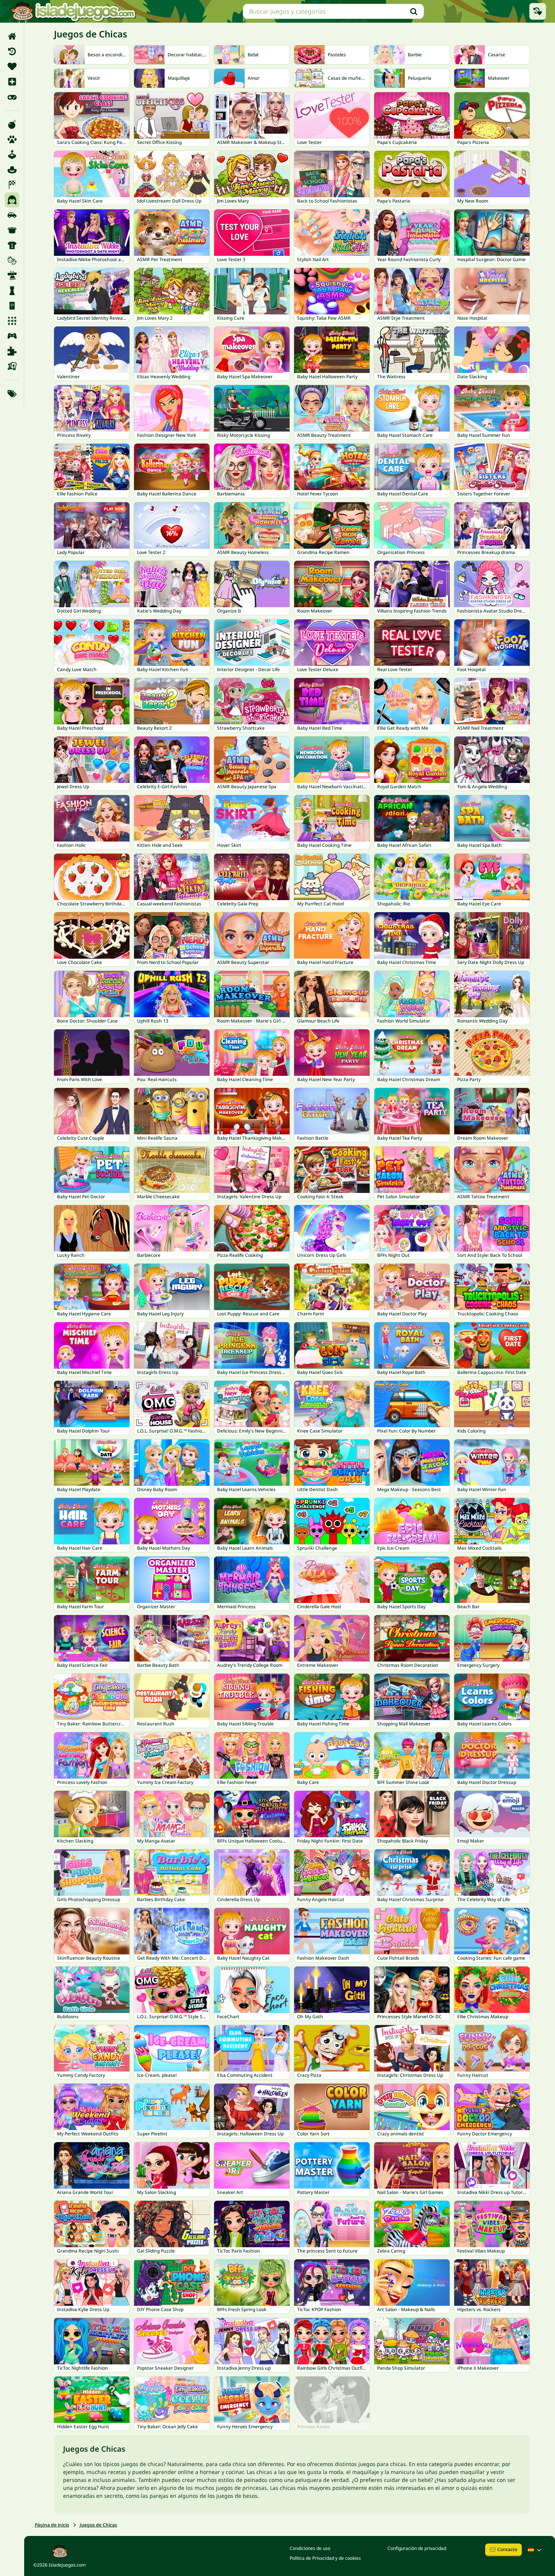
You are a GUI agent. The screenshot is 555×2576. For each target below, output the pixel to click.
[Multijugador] (12, 336)
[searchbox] (333, 11)
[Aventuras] (12, 170)
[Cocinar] (12, 230)
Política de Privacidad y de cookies (325, 2558)
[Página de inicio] (12, 36)
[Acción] (12, 124)
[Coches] (12, 215)
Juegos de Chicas (98, 2525)
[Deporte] (12, 245)
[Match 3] (12, 321)
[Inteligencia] (12, 291)
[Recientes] (12, 51)
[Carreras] (12, 185)
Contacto (507, 2549)
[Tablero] (12, 366)
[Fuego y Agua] (12, 260)
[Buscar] (414, 11)
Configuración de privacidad (417, 2548)
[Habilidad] (12, 275)
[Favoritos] (12, 67)
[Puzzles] (12, 351)
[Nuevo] (12, 82)
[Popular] (12, 97)
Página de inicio (52, 2525)
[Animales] (12, 139)
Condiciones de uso (310, 2548)
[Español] (535, 2550)
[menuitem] (12, 36)
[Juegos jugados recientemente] (538, 11)
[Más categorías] (12, 394)
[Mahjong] (12, 306)
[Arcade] (12, 155)
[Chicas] (12, 200)
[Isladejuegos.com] (73, 11)
